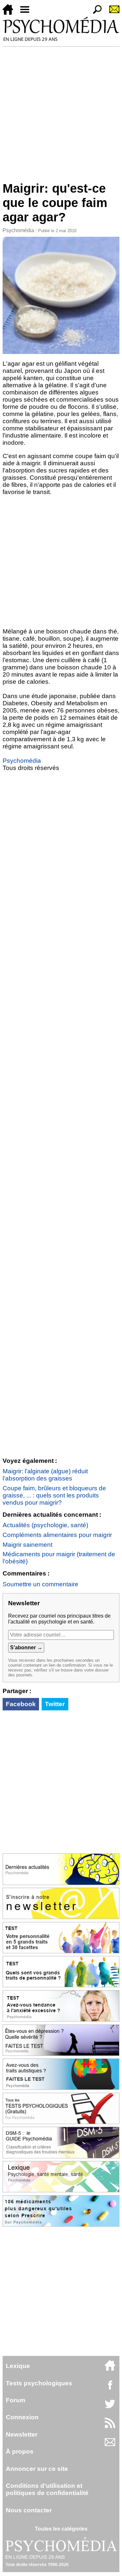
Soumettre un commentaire (41, 1584)
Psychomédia (18, 230)
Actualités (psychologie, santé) (45, 1525)
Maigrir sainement (27, 1545)
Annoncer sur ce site (37, 2469)
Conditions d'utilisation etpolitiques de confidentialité (47, 2489)
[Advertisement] (61, 111)
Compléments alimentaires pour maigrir (57, 1535)
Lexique (18, 2366)
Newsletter (22, 2434)
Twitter (55, 1704)
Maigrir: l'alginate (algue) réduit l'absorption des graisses (45, 1475)
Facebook (21, 1704)
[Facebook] (110, 2388)
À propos (20, 2451)
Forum (16, 2400)
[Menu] (27, 13)
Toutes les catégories (61, 2529)
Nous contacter (29, 2510)
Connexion (22, 2417)
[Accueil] (10, 13)
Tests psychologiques (39, 2383)
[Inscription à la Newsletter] (112, 13)
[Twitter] (110, 2407)
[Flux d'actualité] (110, 2426)
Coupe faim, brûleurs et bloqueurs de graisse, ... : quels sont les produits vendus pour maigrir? (54, 1495)
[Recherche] (95, 13)
